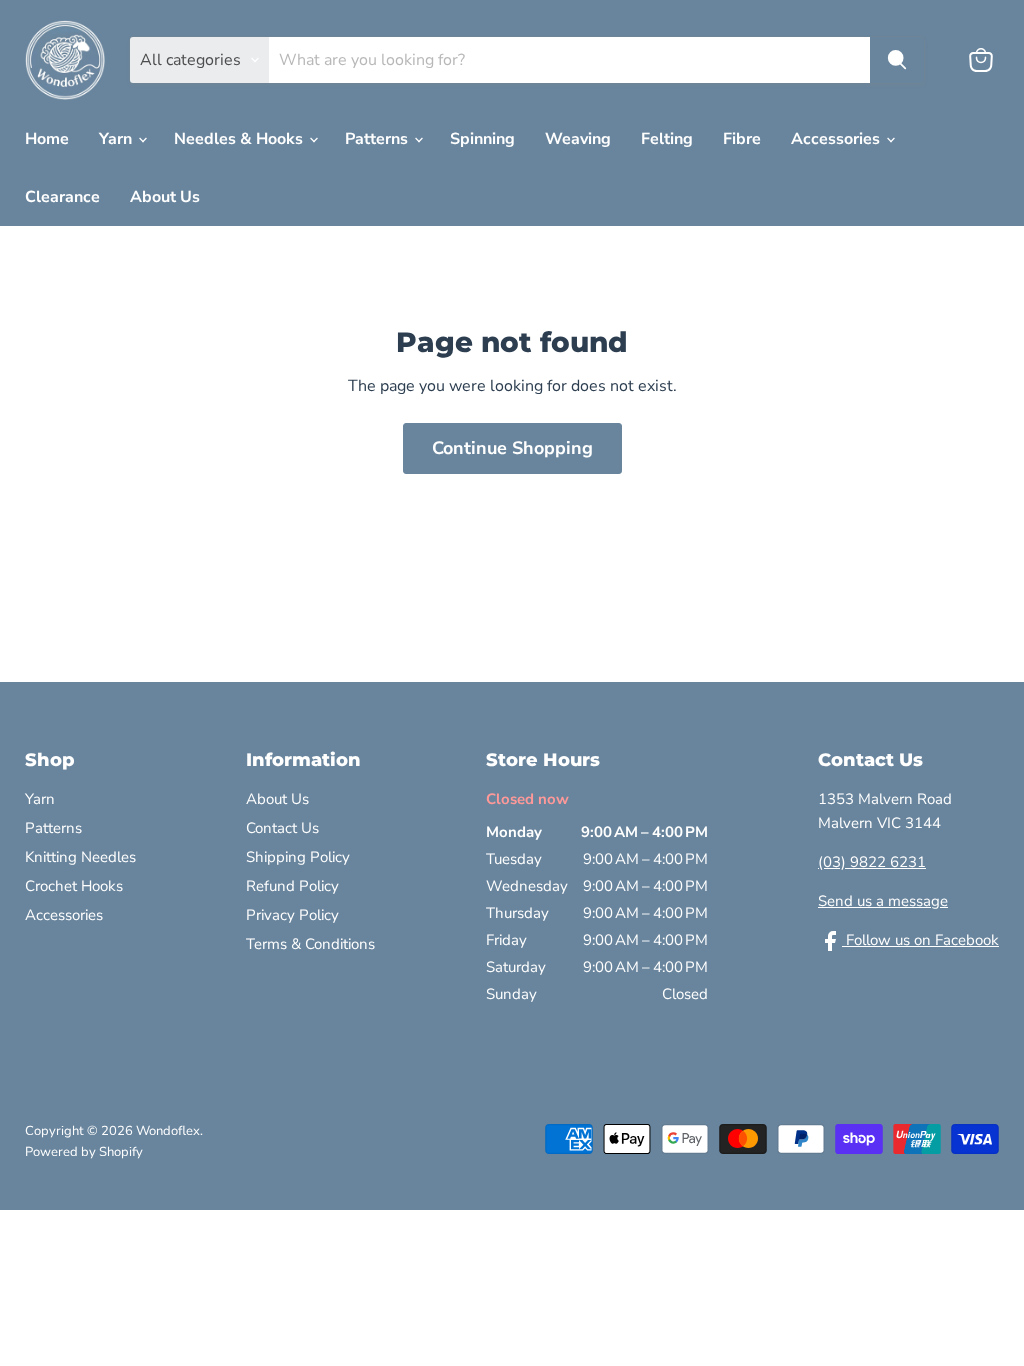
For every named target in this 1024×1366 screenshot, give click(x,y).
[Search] (897, 60)
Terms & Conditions (310, 944)
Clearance (62, 197)
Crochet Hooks (74, 886)
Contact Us (282, 828)
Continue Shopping (512, 448)
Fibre (742, 139)
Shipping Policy (298, 857)
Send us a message (883, 901)
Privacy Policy (292, 915)
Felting (667, 139)
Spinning (482, 139)
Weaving (578, 139)
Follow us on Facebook (920, 940)
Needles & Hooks (240, 139)
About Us (165, 197)
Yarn (117, 139)
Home (47, 139)
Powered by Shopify (84, 1152)
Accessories (837, 139)
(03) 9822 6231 (872, 862)
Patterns (378, 139)
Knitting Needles (80, 857)
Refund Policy (292, 886)
